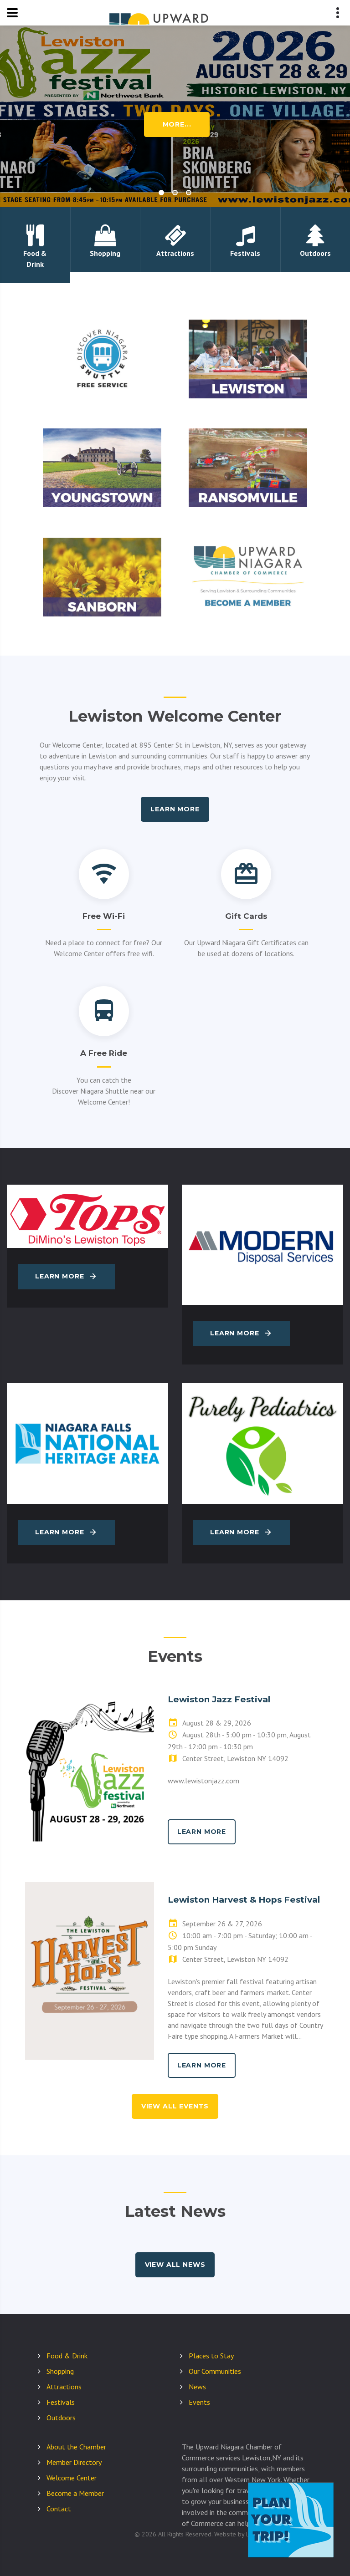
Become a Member (75, 2493)
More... (177, 124)
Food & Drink (67, 2356)
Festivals (61, 2402)
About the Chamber (76, 2447)
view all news (175, 2265)
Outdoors (61, 2418)
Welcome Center (72, 2478)
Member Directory (74, 2462)
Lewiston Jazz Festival (219, 1699)
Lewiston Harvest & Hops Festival (244, 1900)
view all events (175, 2106)
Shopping (60, 2371)
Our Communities (215, 2371)
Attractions (64, 2387)
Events (199, 2402)
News (197, 2387)
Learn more (175, 809)
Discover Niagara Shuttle (90, 1091)
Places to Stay (211, 2356)
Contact (59, 2509)
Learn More (59, 1276)
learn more (202, 1832)
